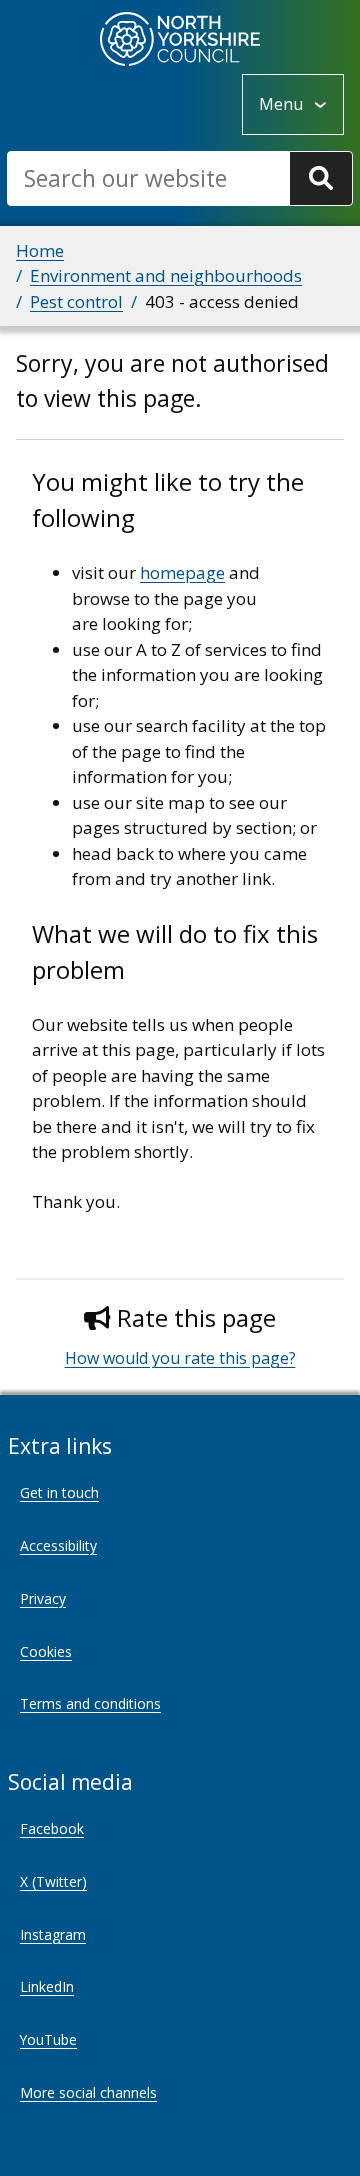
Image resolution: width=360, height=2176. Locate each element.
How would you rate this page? (180, 1358)
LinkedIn (47, 1986)
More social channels (88, 2092)
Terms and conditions (90, 1703)
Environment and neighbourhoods (166, 275)
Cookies (46, 1651)
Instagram (53, 1934)
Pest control (76, 301)
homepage (182, 572)
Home (40, 250)
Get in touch (59, 1492)
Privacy (43, 1598)
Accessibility (58, 1545)
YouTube (48, 2039)
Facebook (52, 1828)
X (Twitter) (53, 1881)
